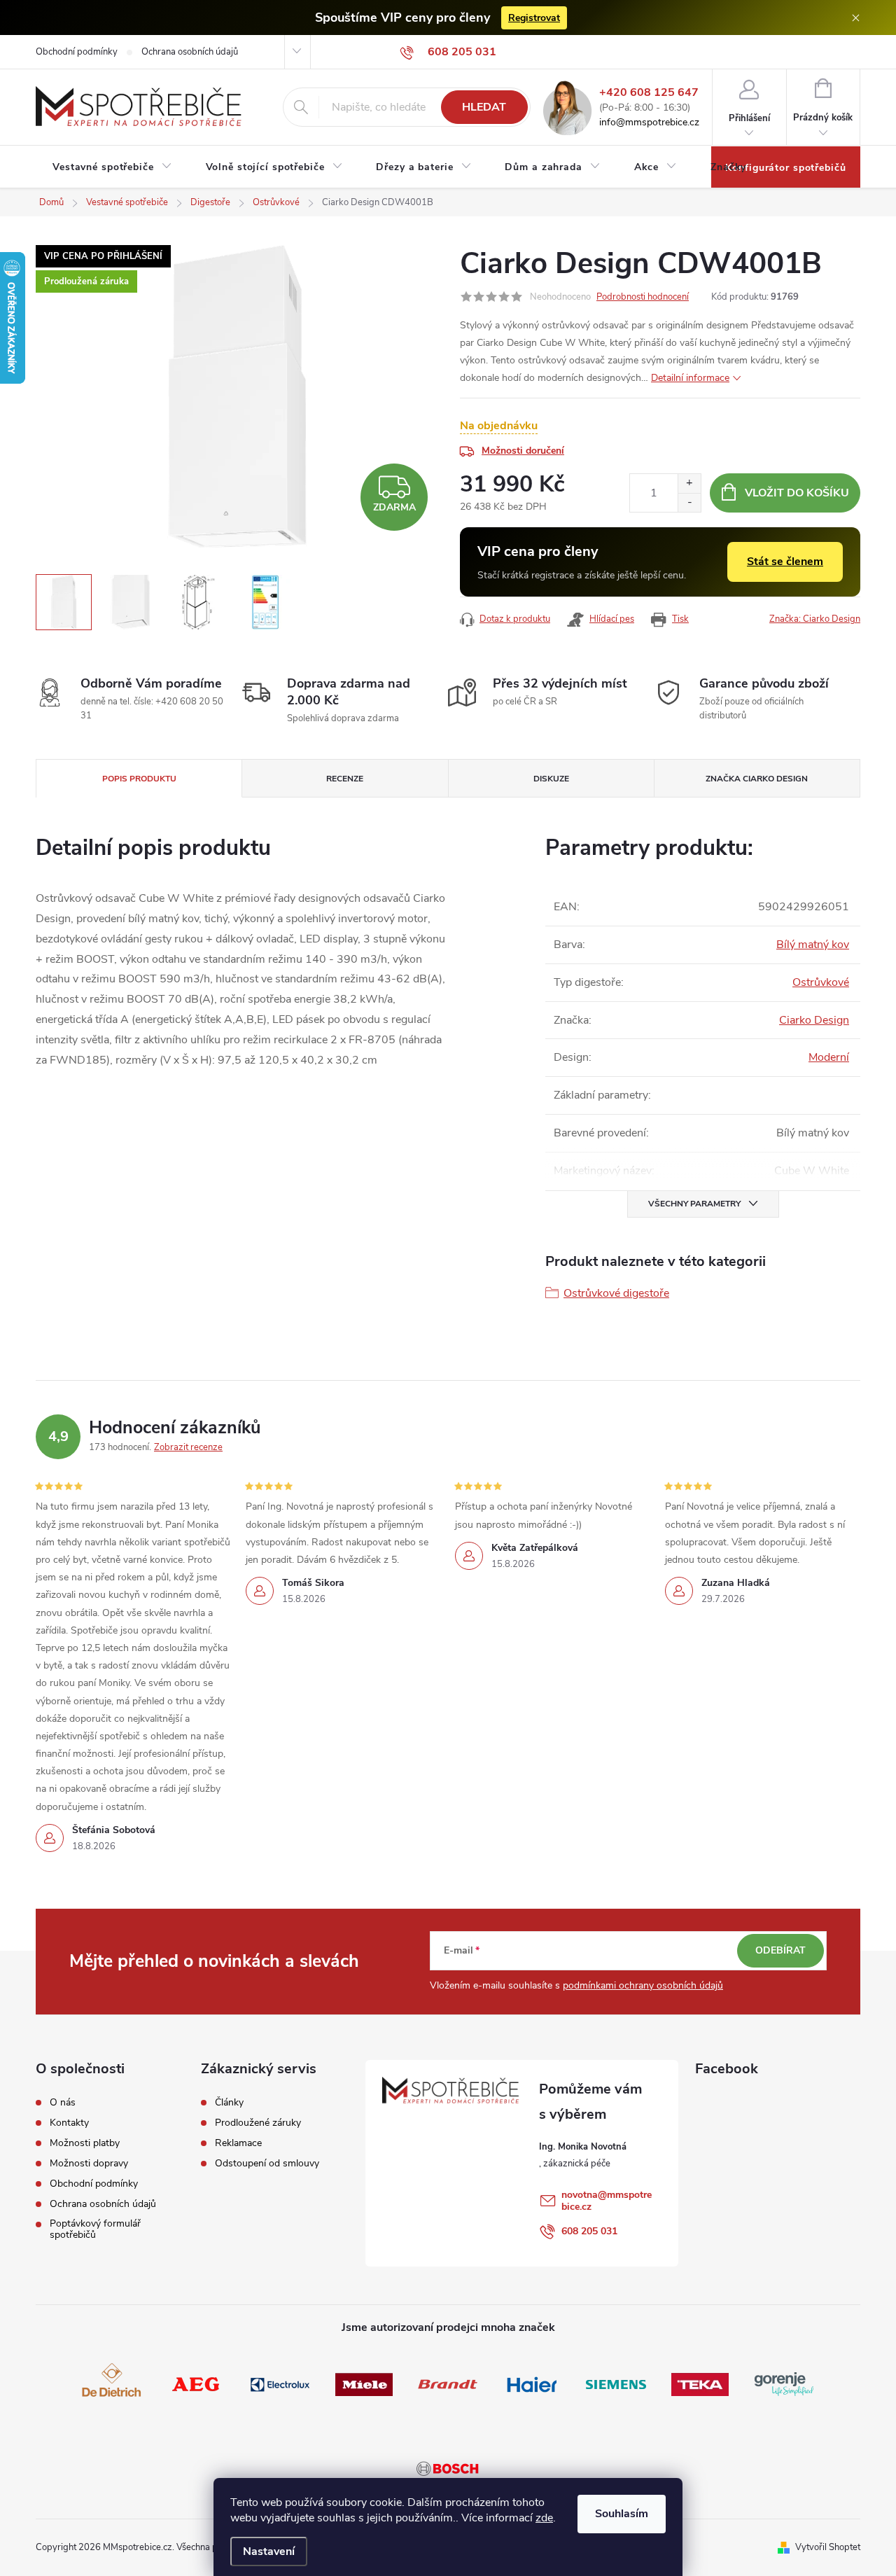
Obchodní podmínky (77, 52)
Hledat (484, 107)
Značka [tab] (757, 779)
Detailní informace (690, 378)
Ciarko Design (814, 1020)
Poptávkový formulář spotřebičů (95, 2229)
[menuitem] (112, 167)
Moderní (829, 1057)
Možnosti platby (85, 2143)
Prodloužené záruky (258, 2123)
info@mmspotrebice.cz (649, 123)
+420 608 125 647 (649, 93)
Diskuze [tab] (551, 779)
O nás (63, 2103)
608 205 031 (589, 2231)
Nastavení (269, 2551)
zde (544, 2518)
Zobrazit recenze (188, 1447)
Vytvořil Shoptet (828, 2547)
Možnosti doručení (523, 451)
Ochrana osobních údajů (190, 52)
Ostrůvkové (821, 982)
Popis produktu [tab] (139, 779)
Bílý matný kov (813, 945)
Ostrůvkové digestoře (616, 1293)
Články (229, 2103)
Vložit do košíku (797, 493)
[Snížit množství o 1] (689, 502)
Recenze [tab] (345, 779)
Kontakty (69, 2123)
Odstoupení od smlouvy (267, 2164)
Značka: (815, 619)
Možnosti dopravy (89, 2164)
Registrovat (534, 18)
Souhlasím (622, 2514)
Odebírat (780, 1950)
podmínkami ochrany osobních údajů (643, 1985)
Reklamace (238, 2143)
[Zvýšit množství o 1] (689, 483)
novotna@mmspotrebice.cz (607, 2201)
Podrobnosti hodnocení (643, 297)
